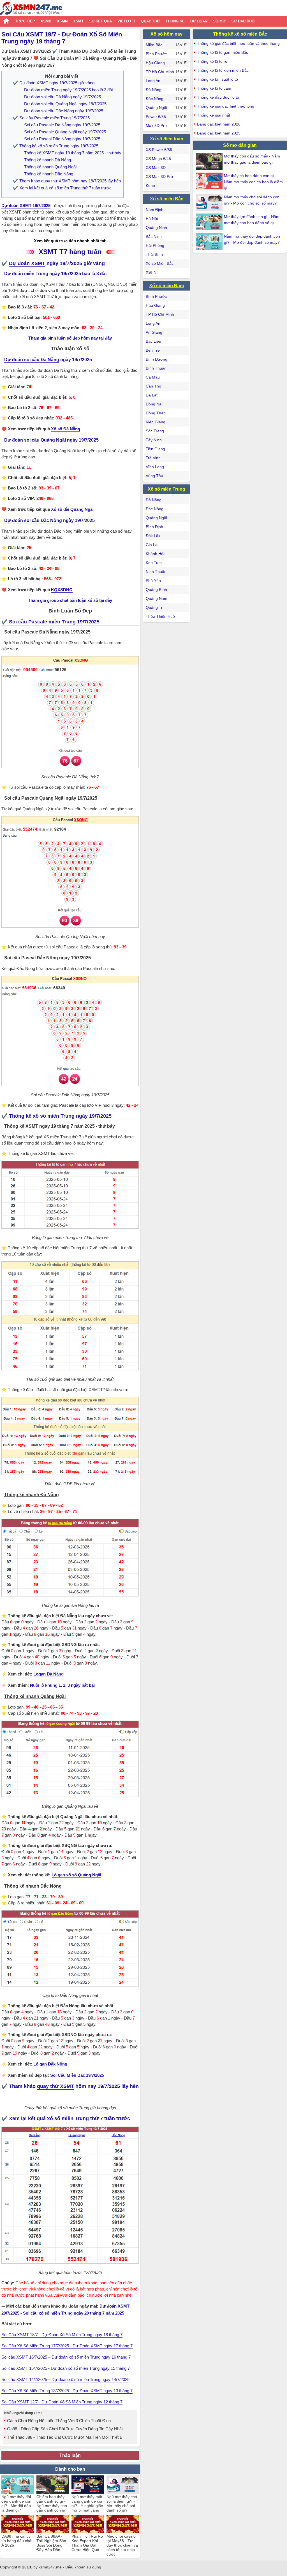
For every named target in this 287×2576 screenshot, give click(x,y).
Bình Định (154, 527)
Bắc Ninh (154, 236)
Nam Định (155, 210)
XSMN (62, 21)
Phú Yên (153, 581)
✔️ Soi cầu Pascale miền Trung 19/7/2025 (51, 118)
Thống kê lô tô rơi (213, 61)
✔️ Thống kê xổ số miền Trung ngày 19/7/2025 (56, 146)
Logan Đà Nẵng (48, 1674)
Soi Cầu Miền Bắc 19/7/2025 (77, 2075)
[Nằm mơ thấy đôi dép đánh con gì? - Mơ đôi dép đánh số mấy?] (210, 242)
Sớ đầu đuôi (243, 21)
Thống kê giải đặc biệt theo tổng (226, 106)
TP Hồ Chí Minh (160, 72)
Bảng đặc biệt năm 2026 (219, 124)
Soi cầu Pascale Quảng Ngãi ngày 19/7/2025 (65, 132)
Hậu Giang (155, 63)
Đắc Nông (155, 99)
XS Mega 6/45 (158, 159)
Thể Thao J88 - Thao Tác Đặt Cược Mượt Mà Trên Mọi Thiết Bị (65, 2437)
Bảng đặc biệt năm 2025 (219, 133)
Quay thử (151, 21)
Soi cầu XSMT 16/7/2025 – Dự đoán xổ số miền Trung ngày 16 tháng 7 (66, 2357)
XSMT (78, 21)
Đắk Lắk (153, 536)
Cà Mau (153, 377)
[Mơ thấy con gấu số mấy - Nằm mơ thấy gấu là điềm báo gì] (210, 161)
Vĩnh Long (155, 467)
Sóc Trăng (155, 431)
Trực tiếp (25, 21)
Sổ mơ (219, 21)
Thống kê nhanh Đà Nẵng (48, 160)
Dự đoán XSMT (27, 263)
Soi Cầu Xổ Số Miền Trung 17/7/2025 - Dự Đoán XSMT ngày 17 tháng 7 (67, 2346)
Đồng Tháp (156, 413)
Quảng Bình (156, 590)
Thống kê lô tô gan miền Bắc (223, 52)
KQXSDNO (62, 590)
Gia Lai (152, 545)
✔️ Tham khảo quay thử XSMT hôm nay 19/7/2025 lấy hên (67, 181)
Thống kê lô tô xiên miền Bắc (223, 70)
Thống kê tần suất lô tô (217, 79)
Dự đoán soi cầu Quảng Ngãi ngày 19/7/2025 (65, 104)
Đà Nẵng (154, 90)
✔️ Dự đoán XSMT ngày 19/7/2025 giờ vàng (54, 83)
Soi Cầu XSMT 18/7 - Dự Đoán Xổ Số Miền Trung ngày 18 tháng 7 (62, 2335)
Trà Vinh (153, 458)
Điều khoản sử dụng (83, 2567)
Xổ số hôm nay (166, 34)
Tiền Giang (155, 449)
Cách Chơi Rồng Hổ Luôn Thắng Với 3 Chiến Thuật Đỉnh (59, 2421)
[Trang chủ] (31, 9)
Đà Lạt (152, 395)
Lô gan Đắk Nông (50, 2064)
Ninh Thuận (156, 572)
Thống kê (175, 21)
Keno (150, 185)
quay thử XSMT (55, 2086)
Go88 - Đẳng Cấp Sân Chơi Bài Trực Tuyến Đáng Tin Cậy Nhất (65, 2429)
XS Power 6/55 (159, 150)
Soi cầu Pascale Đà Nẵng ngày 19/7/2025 (62, 125)
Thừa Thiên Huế (160, 616)
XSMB (46, 21)
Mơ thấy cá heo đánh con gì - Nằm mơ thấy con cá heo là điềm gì (253, 182)
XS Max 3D (156, 168)
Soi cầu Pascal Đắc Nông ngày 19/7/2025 (62, 139)
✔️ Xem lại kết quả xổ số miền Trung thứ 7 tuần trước (62, 188)
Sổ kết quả (100, 21)
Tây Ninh (154, 440)
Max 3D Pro (156, 126)
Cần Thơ (154, 386)
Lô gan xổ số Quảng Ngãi (76, 1875)
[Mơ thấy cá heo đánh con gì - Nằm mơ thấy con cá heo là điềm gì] (210, 181)
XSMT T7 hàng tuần (70, 252)
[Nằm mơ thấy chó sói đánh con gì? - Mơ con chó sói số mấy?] (210, 202)
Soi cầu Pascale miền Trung (42, 622)
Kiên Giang (156, 422)
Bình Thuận (156, 368)
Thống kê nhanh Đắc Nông (49, 174)
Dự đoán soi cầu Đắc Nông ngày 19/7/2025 (64, 111)
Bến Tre (153, 350)
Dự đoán (199, 21)
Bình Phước (156, 54)
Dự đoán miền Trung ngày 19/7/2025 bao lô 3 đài (68, 90)
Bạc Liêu (153, 341)
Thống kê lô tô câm (214, 88)
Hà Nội (152, 219)
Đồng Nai (154, 404)
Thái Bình (154, 254)
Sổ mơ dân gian (240, 145)
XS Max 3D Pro (159, 177)
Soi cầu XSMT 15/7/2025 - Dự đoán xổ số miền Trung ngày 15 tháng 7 (66, 2368)
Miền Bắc (154, 45)
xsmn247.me (50, 2567)
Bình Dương (157, 359)
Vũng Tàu (154, 476)
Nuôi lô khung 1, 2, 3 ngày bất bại (62, 1685)
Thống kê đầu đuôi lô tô (218, 97)
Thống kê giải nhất (214, 115)
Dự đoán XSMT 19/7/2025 (26, 206)
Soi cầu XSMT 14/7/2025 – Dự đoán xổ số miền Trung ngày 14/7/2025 (65, 2379)
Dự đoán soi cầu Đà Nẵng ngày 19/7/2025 (63, 97)
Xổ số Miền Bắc (160, 263)
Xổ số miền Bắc (167, 199)
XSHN (151, 272)
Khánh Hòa (156, 554)
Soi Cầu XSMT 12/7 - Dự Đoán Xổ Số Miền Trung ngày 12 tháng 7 (62, 2402)
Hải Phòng (155, 245)
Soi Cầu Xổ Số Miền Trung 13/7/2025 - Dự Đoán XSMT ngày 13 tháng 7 (67, 2391)
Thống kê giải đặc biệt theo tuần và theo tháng (238, 43)
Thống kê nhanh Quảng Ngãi (50, 167)
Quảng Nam (157, 598)
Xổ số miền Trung (166, 489)
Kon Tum (154, 563)
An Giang (154, 332)
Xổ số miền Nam (166, 286)
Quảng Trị (155, 607)
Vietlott (126, 21)
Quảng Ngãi (156, 108)
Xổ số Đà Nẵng (66, 429)
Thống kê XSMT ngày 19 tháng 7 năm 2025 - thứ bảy (73, 153)
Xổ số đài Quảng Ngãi (72, 509)
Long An (153, 81)
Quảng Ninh (156, 228)
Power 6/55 (156, 117)
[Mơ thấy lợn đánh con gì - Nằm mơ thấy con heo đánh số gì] (210, 222)
